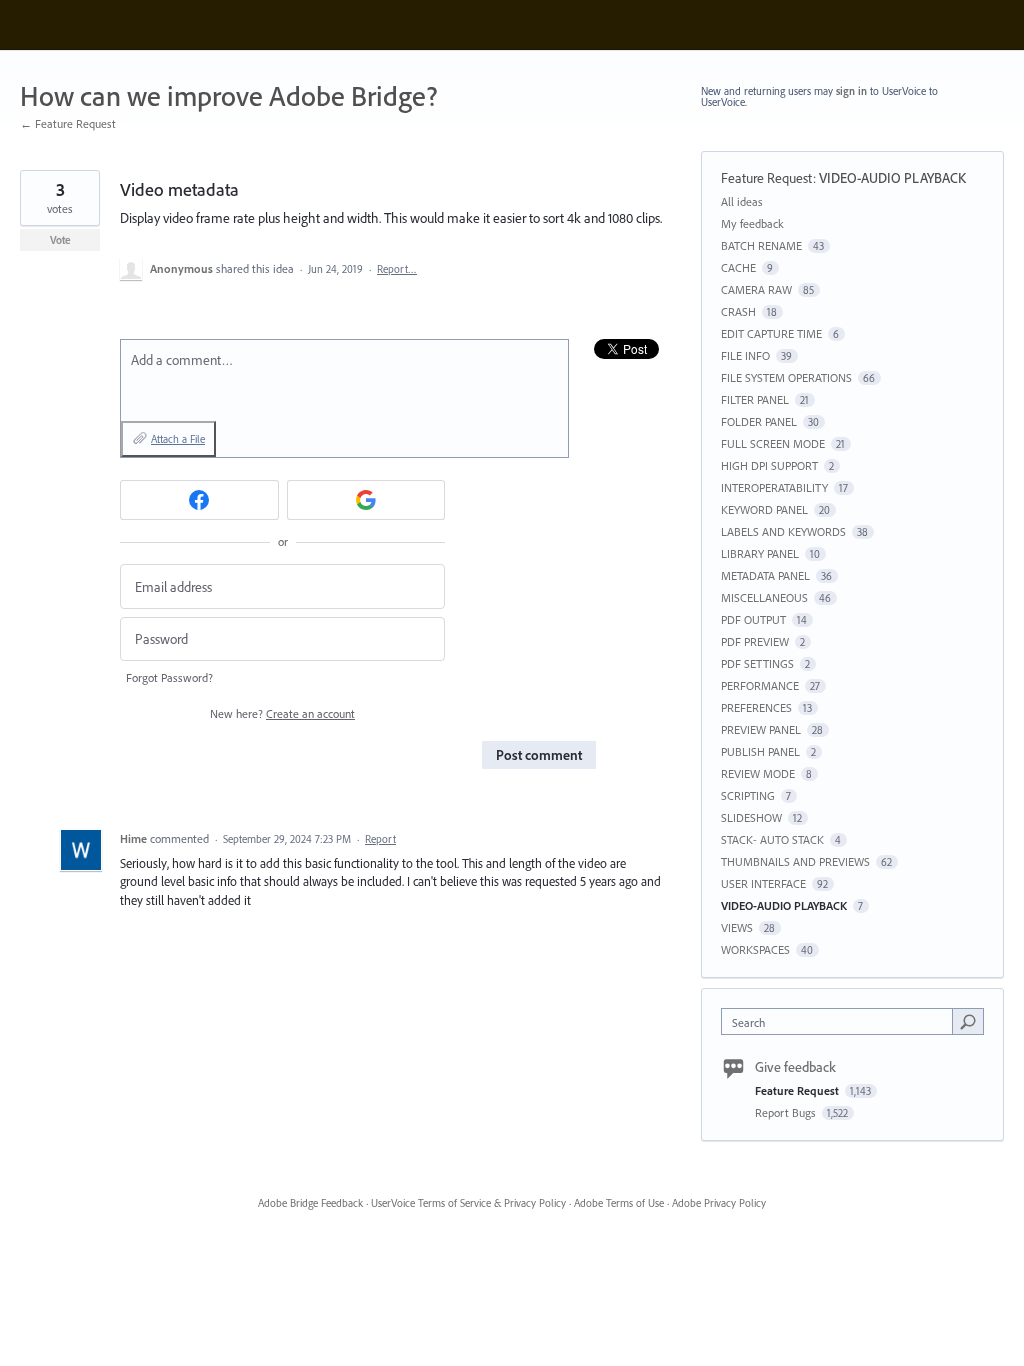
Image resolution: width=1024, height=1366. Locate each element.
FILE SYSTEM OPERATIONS (786, 377)
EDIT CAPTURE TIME (771, 333)
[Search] (968, 1021)
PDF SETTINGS (757, 663)
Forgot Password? (169, 677)
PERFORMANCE (760, 685)
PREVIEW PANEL (761, 729)
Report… (397, 269)
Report (380, 839)
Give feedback (795, 1067)
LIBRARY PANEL (760, 553)
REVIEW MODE (758, 773)
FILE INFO (745, 355)
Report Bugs (787, 1112)
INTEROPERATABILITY (774, 487)
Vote (60, 240)
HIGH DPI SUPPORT (769, 465)
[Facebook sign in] (199, 500)
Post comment (539, 755)
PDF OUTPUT (753, 619)
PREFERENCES (756, 707)
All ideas (742, 201)
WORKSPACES (755, 949)
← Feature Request (68, 123)
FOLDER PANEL (759, 421)
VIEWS (737, 927)
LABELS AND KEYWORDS (783, 531)
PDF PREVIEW (755, 641)
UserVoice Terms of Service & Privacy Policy (468, 1203)
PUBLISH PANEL (760, 751)
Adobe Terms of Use (619, 1203)
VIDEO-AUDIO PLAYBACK (892, 178)
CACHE (738, 267)
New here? (282, 713)
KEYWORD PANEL (764, 509)
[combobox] (841, 1021)
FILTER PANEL (755, 399)
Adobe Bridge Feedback (310, 1203)
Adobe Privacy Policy (719, 1203)
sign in (851, 91)
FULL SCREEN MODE (773, 443)
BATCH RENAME (761, 245)
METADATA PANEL (765, 575)
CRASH (738, 311)
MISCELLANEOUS (764, 597)
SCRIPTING (748, 795)
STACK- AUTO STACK (772, 839)
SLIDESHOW (751, 817)
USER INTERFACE (763, 883)
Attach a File (178, 439)
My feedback (752, 223)
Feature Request (767, 178)
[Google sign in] (366, 500)
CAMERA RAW (756, 289)
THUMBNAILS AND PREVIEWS (795, 861)
